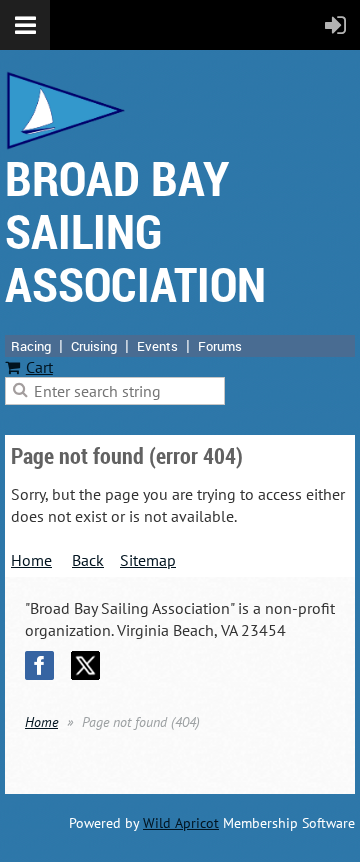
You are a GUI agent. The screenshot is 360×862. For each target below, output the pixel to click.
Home (31, 560)
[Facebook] (39, 665)
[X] (85, 665)
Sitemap (148, 560)
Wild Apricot (181, 823)
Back (88, 560)
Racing (31, 346)
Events (157, 346)
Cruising (94, 346)
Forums (220, 346)
